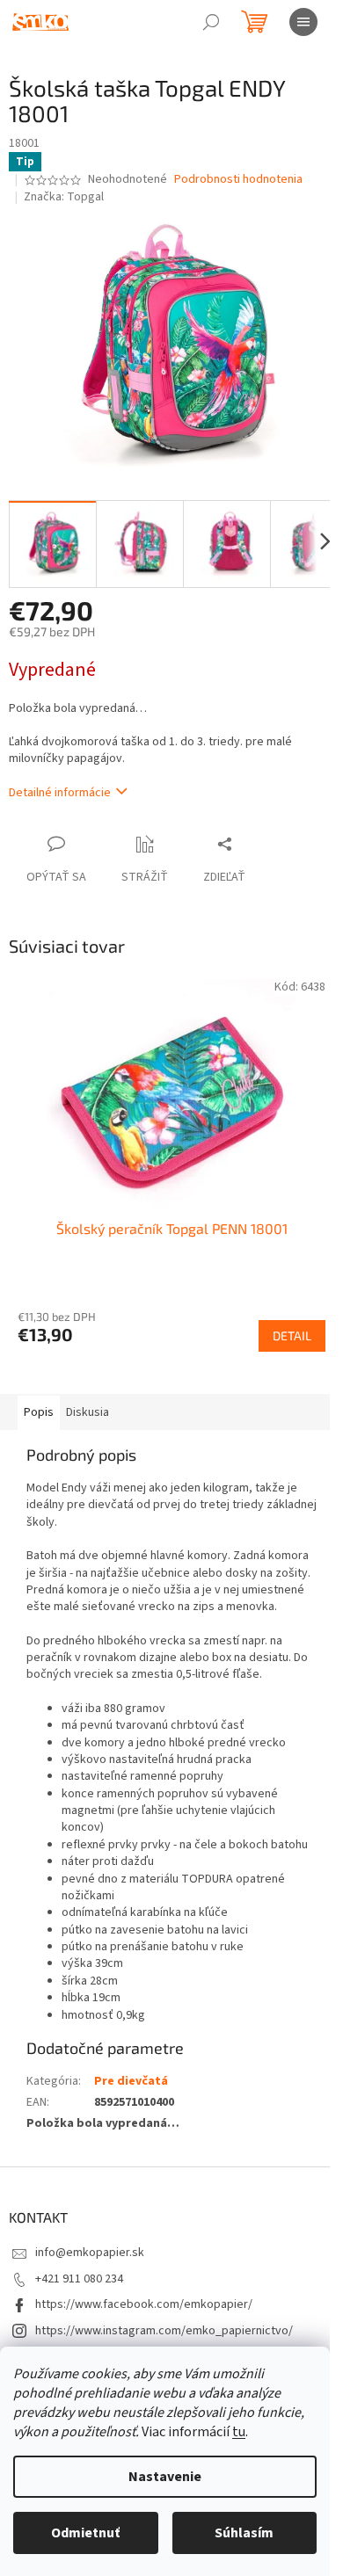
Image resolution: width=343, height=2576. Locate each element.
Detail (292, 1335)
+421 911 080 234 (79, 2279)
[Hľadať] (211, 22)
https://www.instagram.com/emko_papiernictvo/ (164, 2331)
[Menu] (303, 22)
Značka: (64, 197)
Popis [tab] (39, 1412)
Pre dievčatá (131, 2081)
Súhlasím (244, 2533)
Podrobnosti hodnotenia (238, 180)
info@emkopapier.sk (90, 2253)
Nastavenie (165, 2477)
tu (239, 2432)
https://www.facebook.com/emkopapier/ (144, 2304)
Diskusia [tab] (88, 1412)
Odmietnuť (85, 2533)
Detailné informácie (60, 793)
